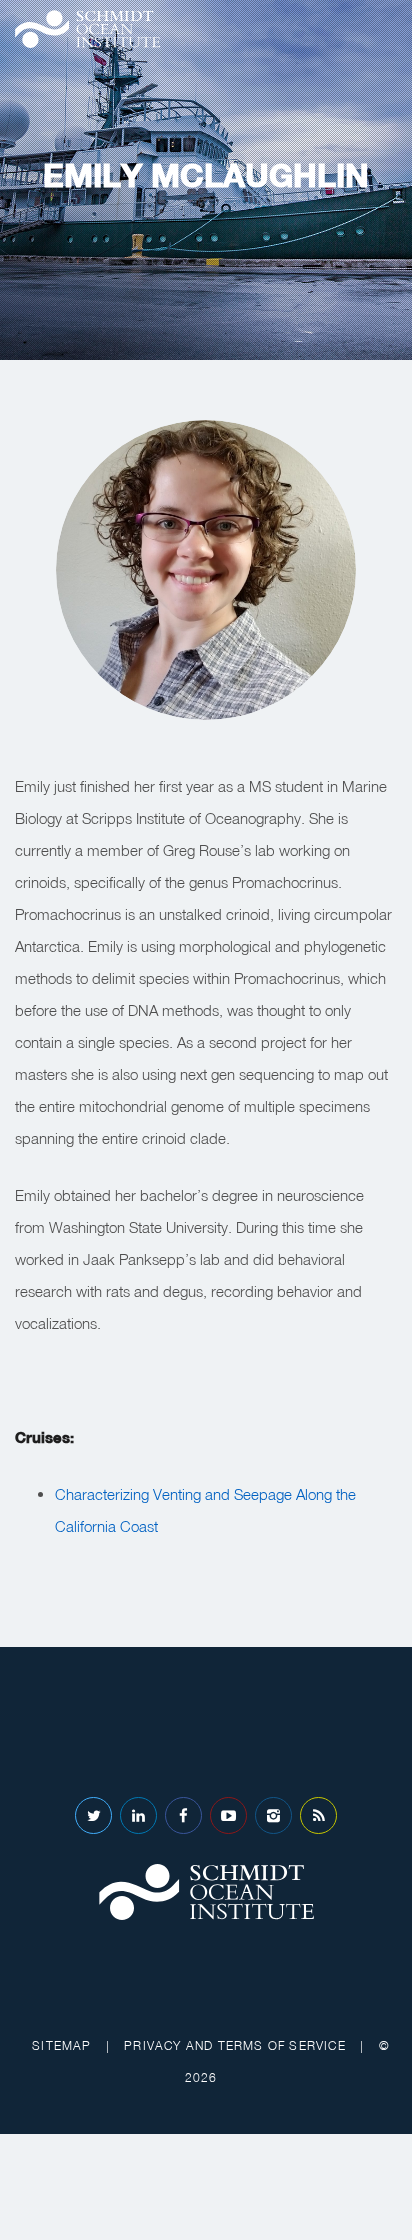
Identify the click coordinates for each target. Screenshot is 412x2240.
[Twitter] (93, 1815)
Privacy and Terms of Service (235, 2045)
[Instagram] (273, 1815)
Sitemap (61, 2045)
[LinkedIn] (138, 1815)
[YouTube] (228, 1815)
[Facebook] (183, 1815)
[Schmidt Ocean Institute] (87, 29)
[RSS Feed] (318, 1815)
